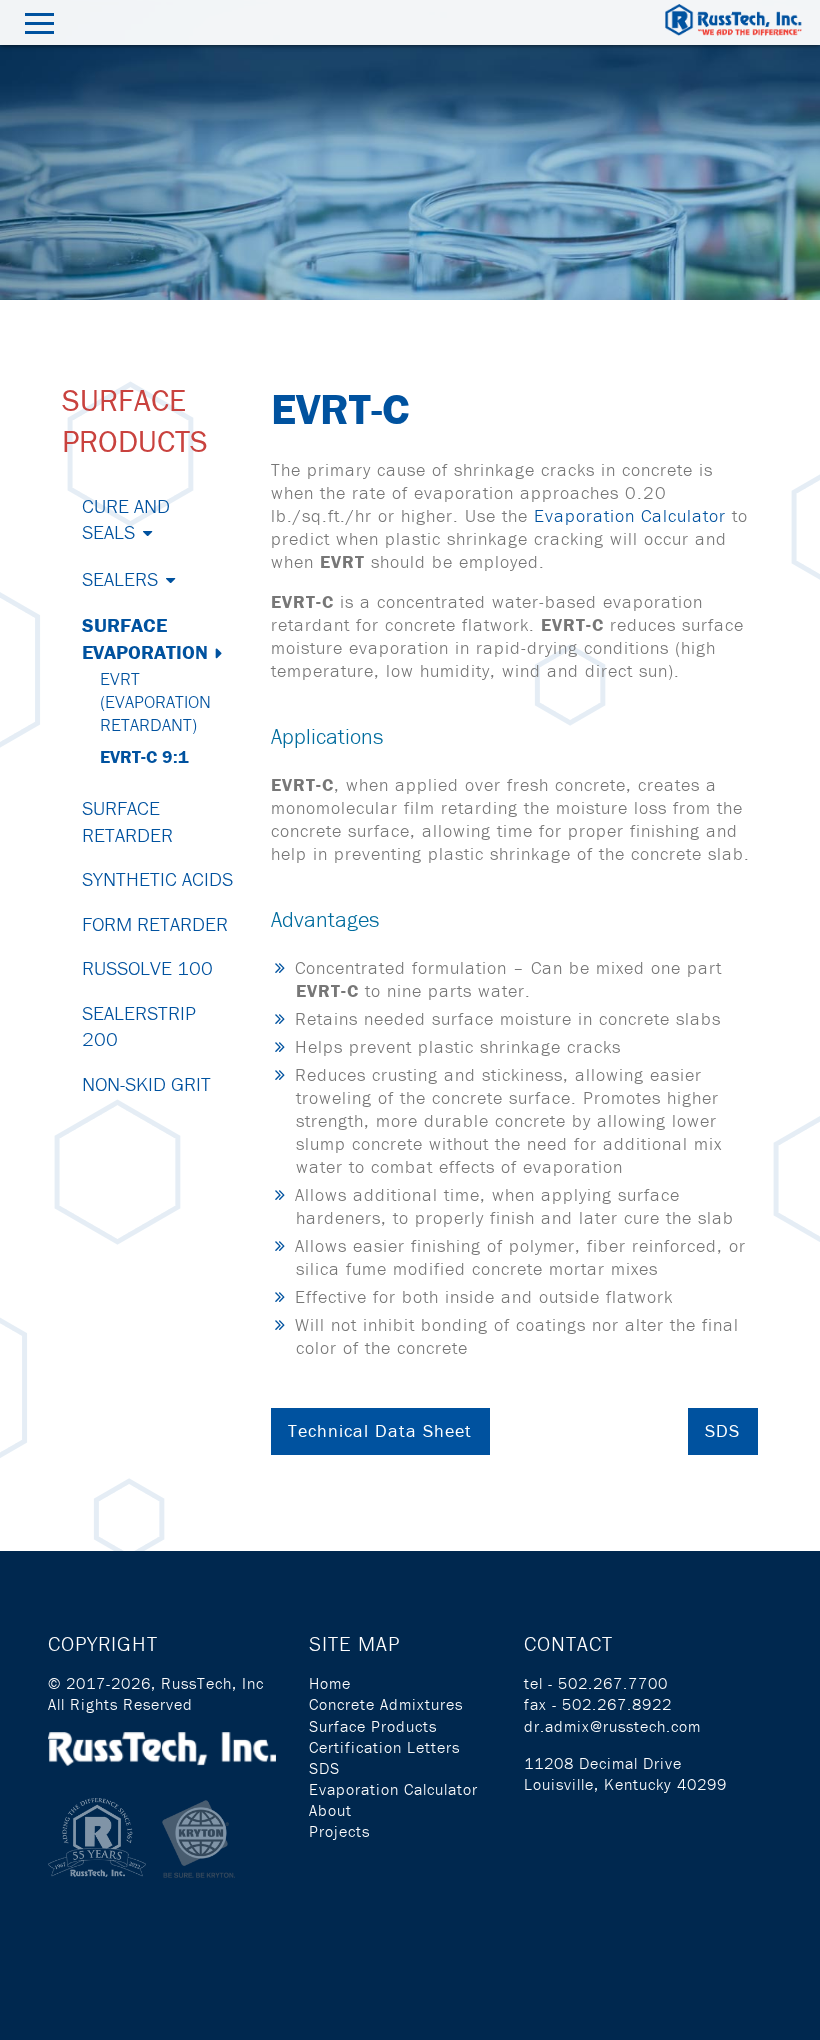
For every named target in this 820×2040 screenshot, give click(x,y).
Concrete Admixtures (386, 1704)
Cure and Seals (126, 518)
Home (330, 1683)
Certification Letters (384, 1747)
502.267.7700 (613, 1683)
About (330, 1810)
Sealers (120, 578)
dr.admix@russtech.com (612, 1726)
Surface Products (373, 1726)
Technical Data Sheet (380, 1430)
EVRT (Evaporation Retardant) (155, 701)
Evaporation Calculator (630, 515)
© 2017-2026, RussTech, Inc (156, 1683)
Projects (339, 1831)
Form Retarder (155, 923)
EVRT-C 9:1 (144, 756)
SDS (722, 1430)
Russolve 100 (147, 967)
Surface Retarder (127, 820)
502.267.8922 (617, 1704)
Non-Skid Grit (146, 1083)
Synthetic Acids (157, 878)
